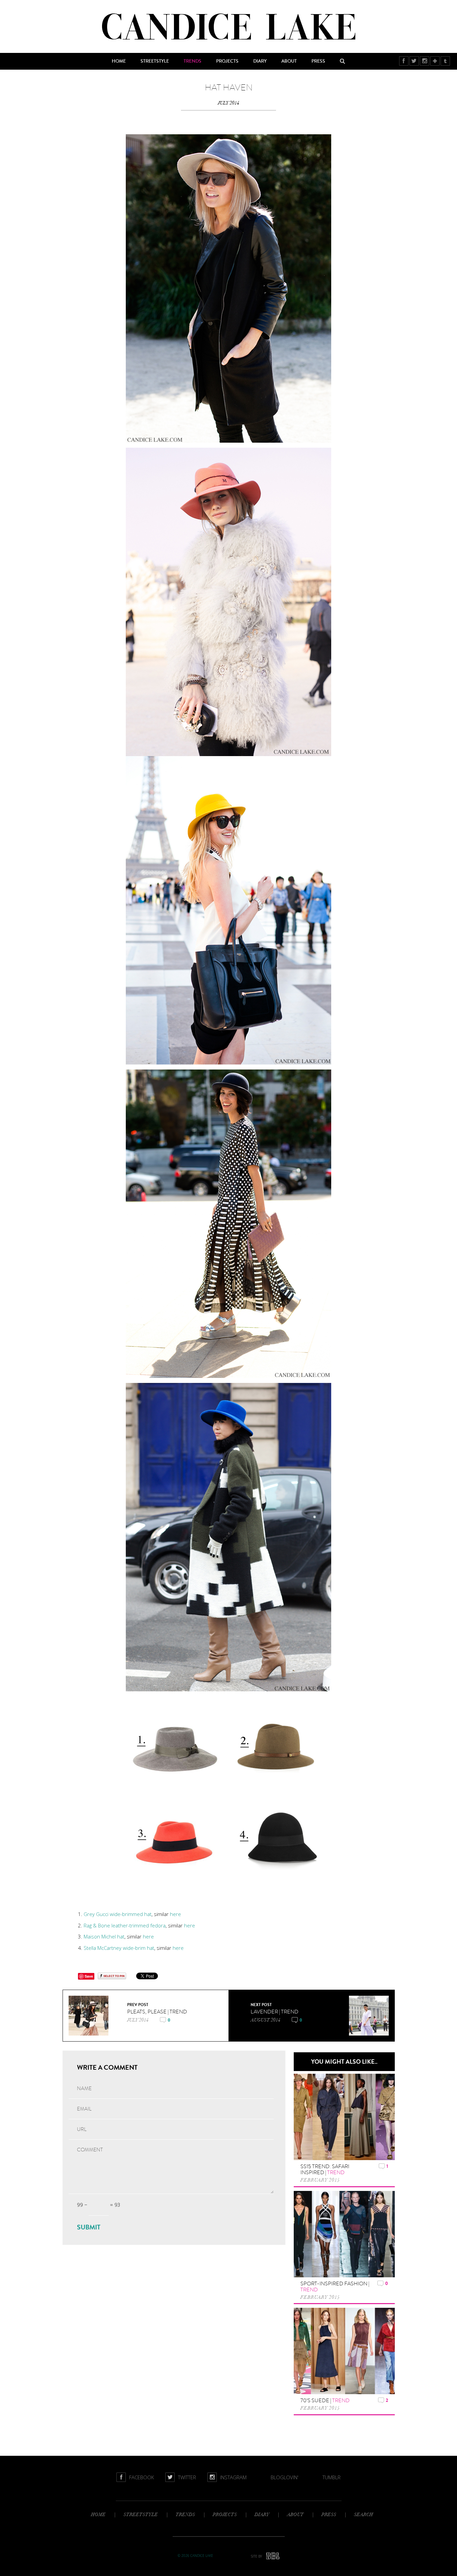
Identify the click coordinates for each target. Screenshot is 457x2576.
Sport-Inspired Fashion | (335, 2287)
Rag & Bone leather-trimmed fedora (125, 1925)
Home (119, 61)
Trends (193, 61)
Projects (227, 61)
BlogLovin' (435, 61)
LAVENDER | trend (275, 2012)
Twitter (414, 61)
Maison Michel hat (104, 1936)
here (175, 1914)
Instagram (425, 61)
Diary (260, 61)
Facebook (404, 61)
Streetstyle (155, 61)
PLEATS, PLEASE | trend (157, 2012)
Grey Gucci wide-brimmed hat (118, 1914)
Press (318, 61)
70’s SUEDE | (325, 2401)
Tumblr (445, 61)
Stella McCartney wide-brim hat (118, 1948)
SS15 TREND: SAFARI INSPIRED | (325, 2169)
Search (343, 61)
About (289, 61)
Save (89, 1976)
